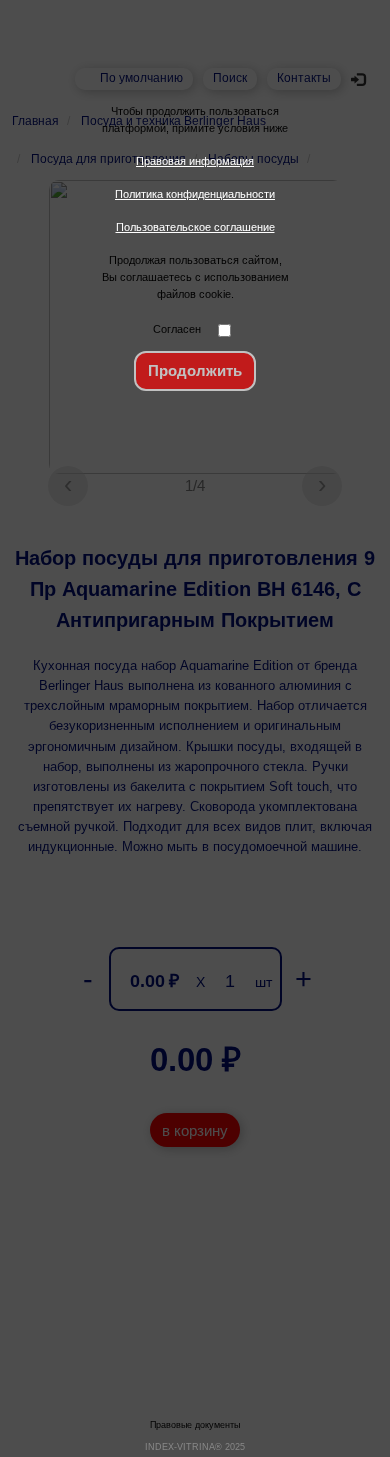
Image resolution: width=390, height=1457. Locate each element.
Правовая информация (195, 161)
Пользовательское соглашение (195, 227)
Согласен (177, 329)
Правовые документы (195, 1425)
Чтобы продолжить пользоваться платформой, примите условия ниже (195, 119)
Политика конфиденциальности (195, 194)
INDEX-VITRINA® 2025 (195, 1447)
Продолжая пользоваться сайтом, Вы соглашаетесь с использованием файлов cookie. (195, 277)
